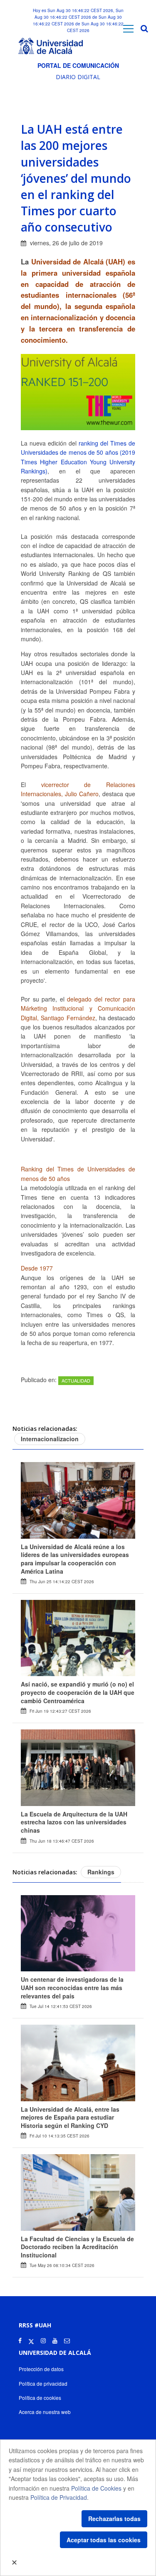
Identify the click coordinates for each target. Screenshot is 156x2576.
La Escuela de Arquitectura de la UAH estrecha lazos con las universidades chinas (74, 1822)
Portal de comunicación (78, 65)
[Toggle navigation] (128, 29)
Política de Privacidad (59, 2497)
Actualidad (76, 1380)
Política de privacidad (43, 2383)
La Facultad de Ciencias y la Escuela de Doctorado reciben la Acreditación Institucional (77, 2247)
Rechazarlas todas (114, 2519)
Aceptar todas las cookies (104, 2540)
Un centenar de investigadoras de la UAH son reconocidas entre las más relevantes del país (72, 1987)
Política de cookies (40, 2398)
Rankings (101, 1872)
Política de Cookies (96, 2488)
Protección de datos (41, 2369)
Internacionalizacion (50, 1439)
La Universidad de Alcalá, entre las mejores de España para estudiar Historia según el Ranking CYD (70, 2117)
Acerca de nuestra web (45, 2412)
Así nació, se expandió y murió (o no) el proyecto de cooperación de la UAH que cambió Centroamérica (78, 1692)
